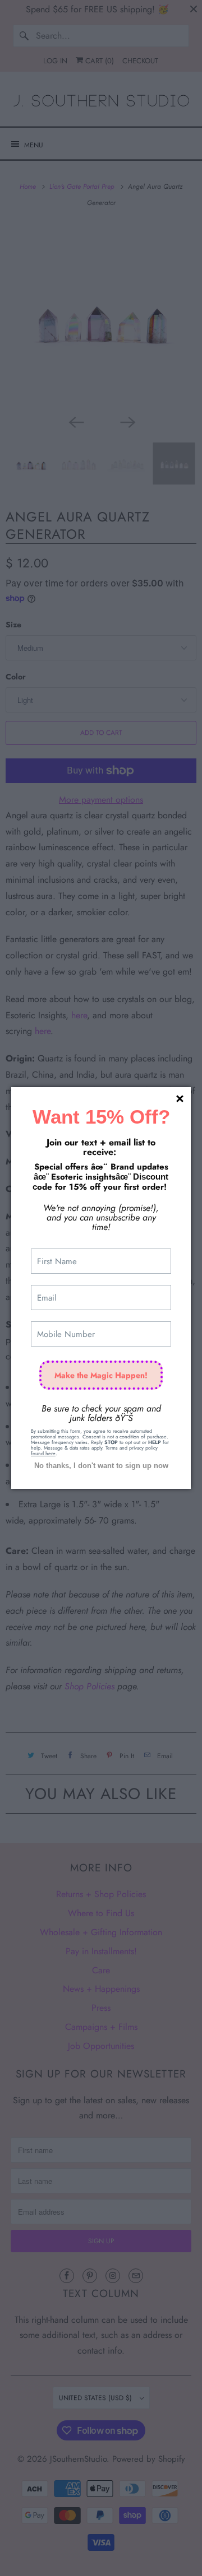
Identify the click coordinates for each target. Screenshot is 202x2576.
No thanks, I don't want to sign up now (101, 1466)
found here (43, 1453)
